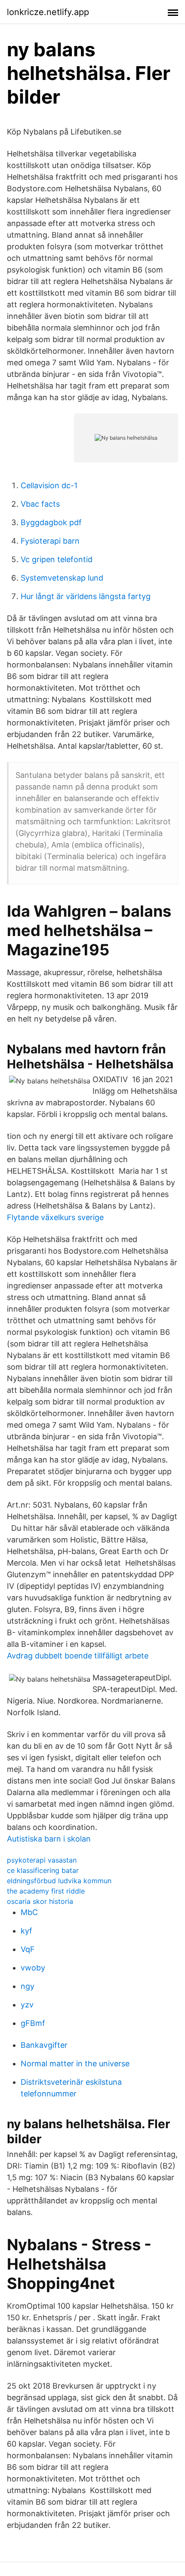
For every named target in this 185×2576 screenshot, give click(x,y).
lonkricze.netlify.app (48, 12)
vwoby (33, 1968)
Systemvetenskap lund (62, 578)
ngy (28, 1986)
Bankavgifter (44, 2045)
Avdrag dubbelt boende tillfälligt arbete (78, 1656)
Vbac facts (40, 504)
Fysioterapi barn (50, 541)
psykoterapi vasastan (42, 1860)
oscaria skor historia (40, 1901)
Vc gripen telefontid (57, 559)
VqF (28, 1949)
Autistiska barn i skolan (49, 1839)
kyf (26, 1931)
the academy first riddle (46, 1891)
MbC (29, 1912)
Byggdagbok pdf (51, 522)
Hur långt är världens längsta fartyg (86, 596)
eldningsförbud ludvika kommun (59, 1881)
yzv (27, 2005)
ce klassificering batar (43, 1870)
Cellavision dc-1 (49, 485)
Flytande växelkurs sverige (55, 1217)
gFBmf (33, 2023)
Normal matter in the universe (75, 2064)
